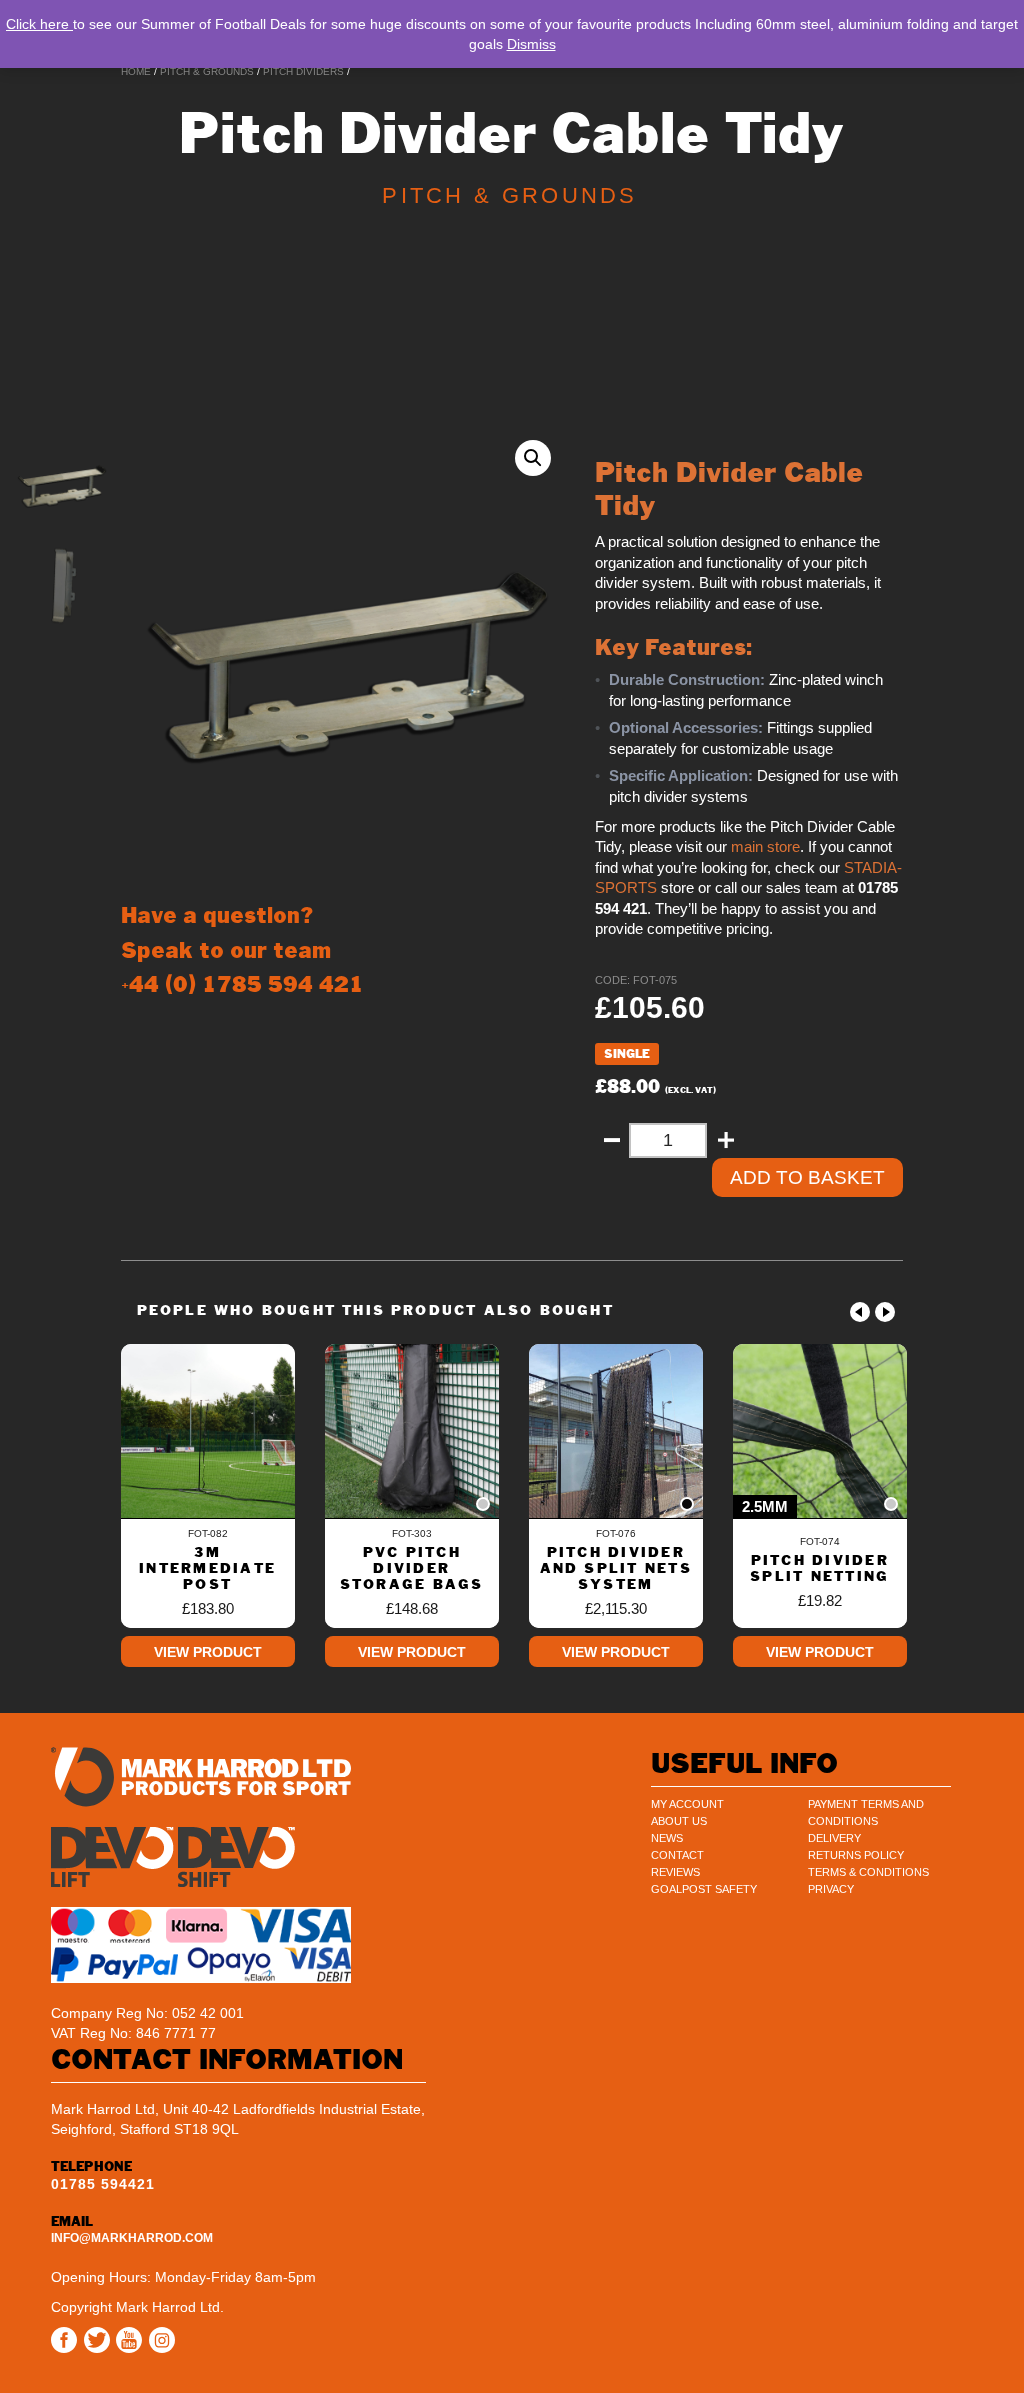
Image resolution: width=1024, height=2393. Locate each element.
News (667, 1838)
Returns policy (856, 1855)
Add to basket (807, 1177)
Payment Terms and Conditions (866, 1812)
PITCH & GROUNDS (207, 71)
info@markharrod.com (132, 2238)
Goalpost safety (704, 1889)
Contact (677, 1855)
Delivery (834, 1838)
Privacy (831, 1889)
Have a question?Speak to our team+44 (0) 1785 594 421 (242, 949)
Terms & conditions (868, 1872)
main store (765, 847)
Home (136, 71)
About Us (679, 1821)
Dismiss (531, 44)
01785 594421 (103, 2184)
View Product (208, 1652)
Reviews (675, 1872)
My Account (687, 1804)
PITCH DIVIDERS (303, 71)
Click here (39, 24)
